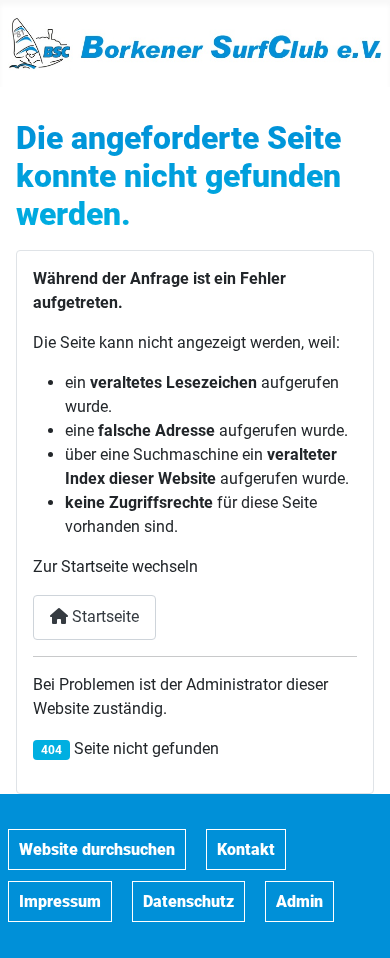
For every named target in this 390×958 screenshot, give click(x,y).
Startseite (103, 616)
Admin (299, 901)
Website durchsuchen (97, 849)
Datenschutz (188, 901)
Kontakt (246, 849)
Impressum (60, 901)
